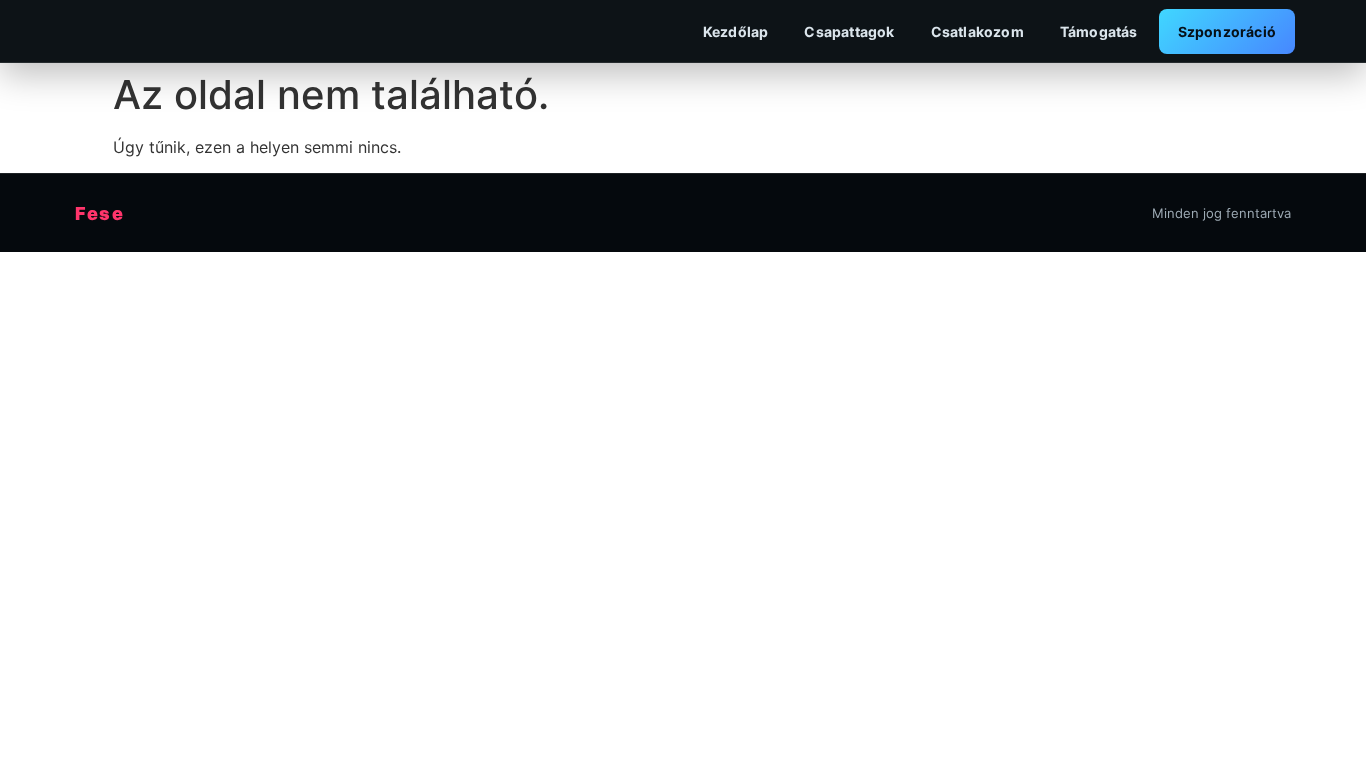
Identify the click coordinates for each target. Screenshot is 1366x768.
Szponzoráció (1227, 31)
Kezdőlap (736, 31)
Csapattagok (849, 31)
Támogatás (1099, 31)
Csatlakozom (977, 31)
